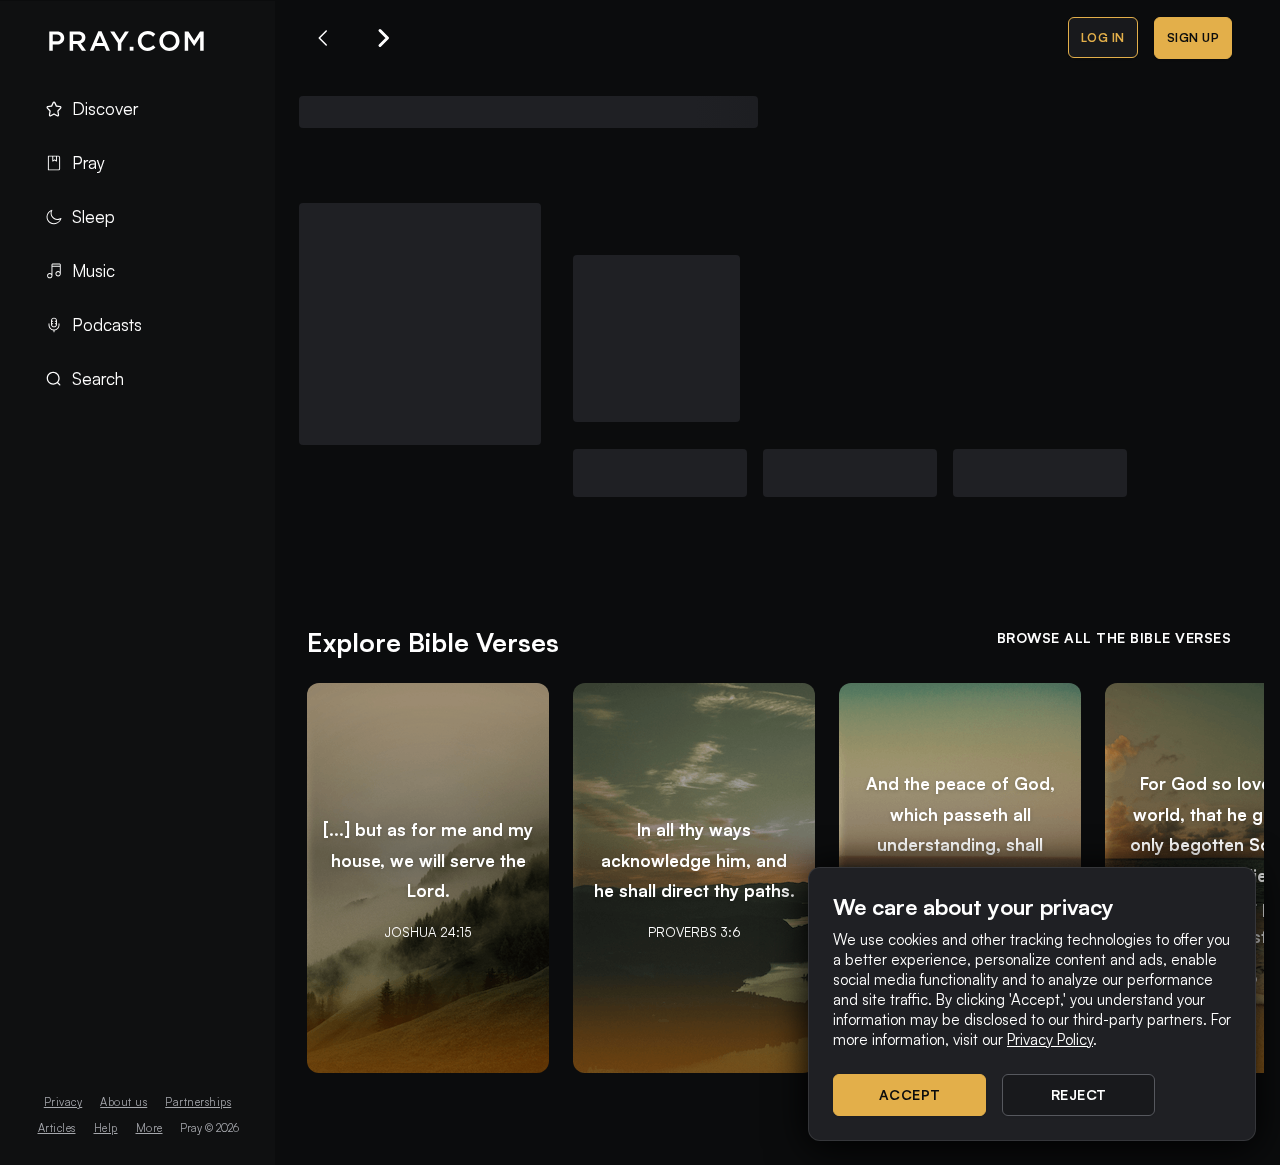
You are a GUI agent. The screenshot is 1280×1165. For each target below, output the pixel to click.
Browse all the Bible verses (1114, 637)
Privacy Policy (1050, 1039)
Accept (910, 1094)
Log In (1103, 37)
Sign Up (1193, 37)
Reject (1079, 1094)
